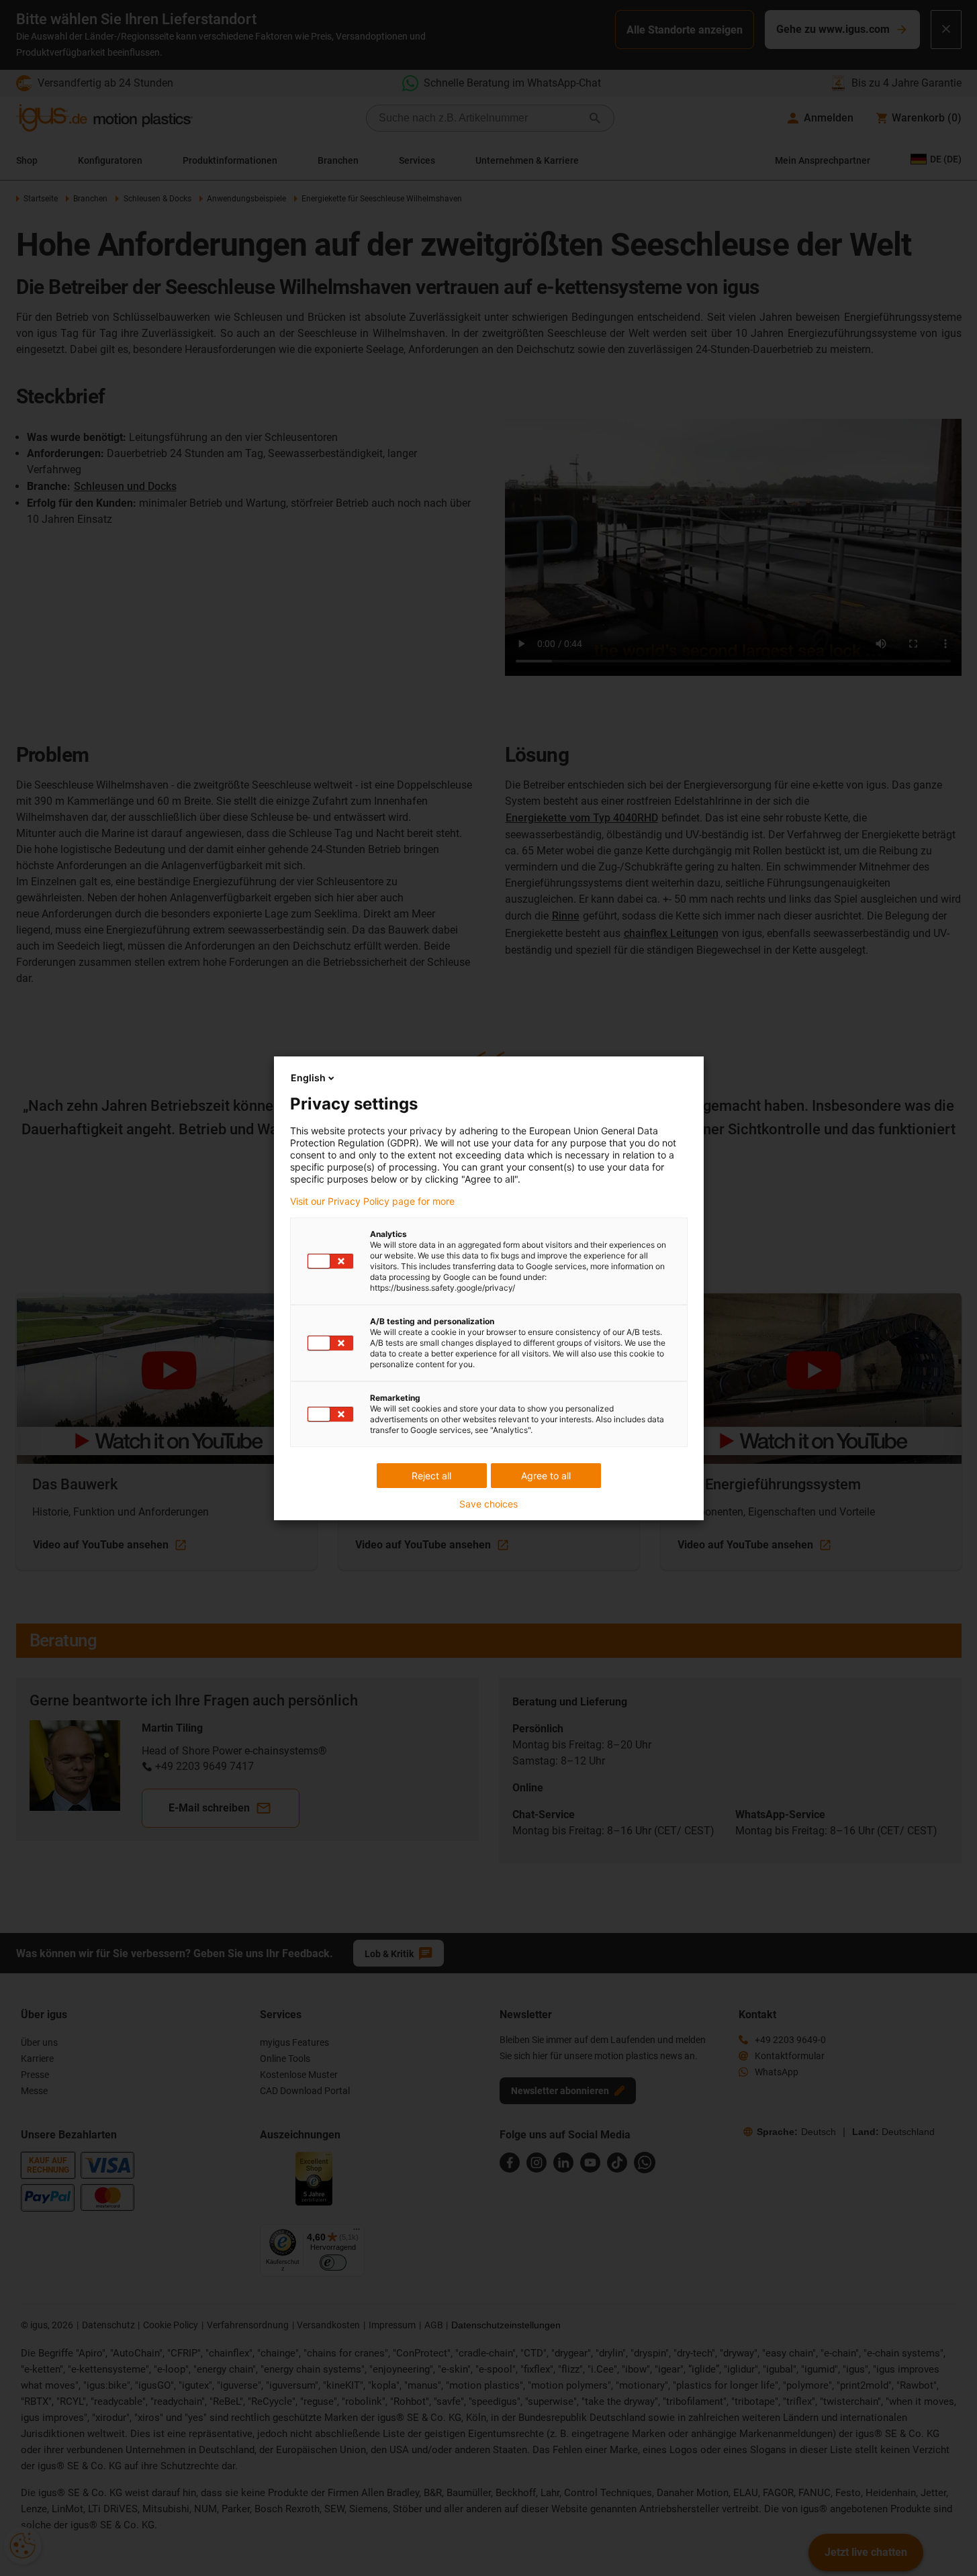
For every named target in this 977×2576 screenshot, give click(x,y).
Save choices (488, 1504)
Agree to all (546, 1476)
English (308, 1078)
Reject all (431, 1476)
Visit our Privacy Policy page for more (372, 1201)
